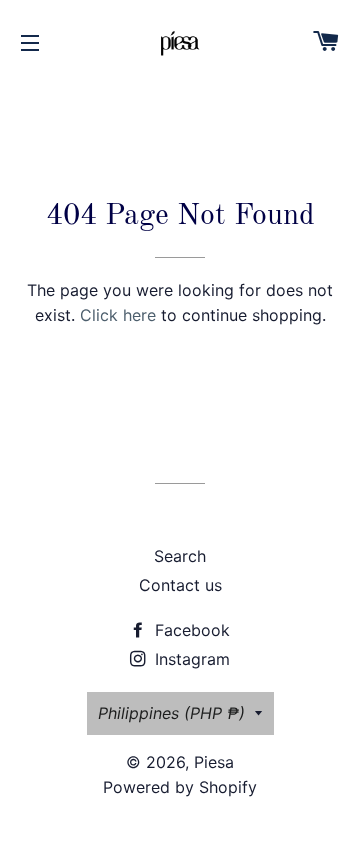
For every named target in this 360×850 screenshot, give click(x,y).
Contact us (180, 585)
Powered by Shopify (180, 787)
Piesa (214, 762)
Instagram (190, 659)
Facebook (190, 630)
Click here (118, 315)
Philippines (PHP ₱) (171, 713)
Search (180, 556)
